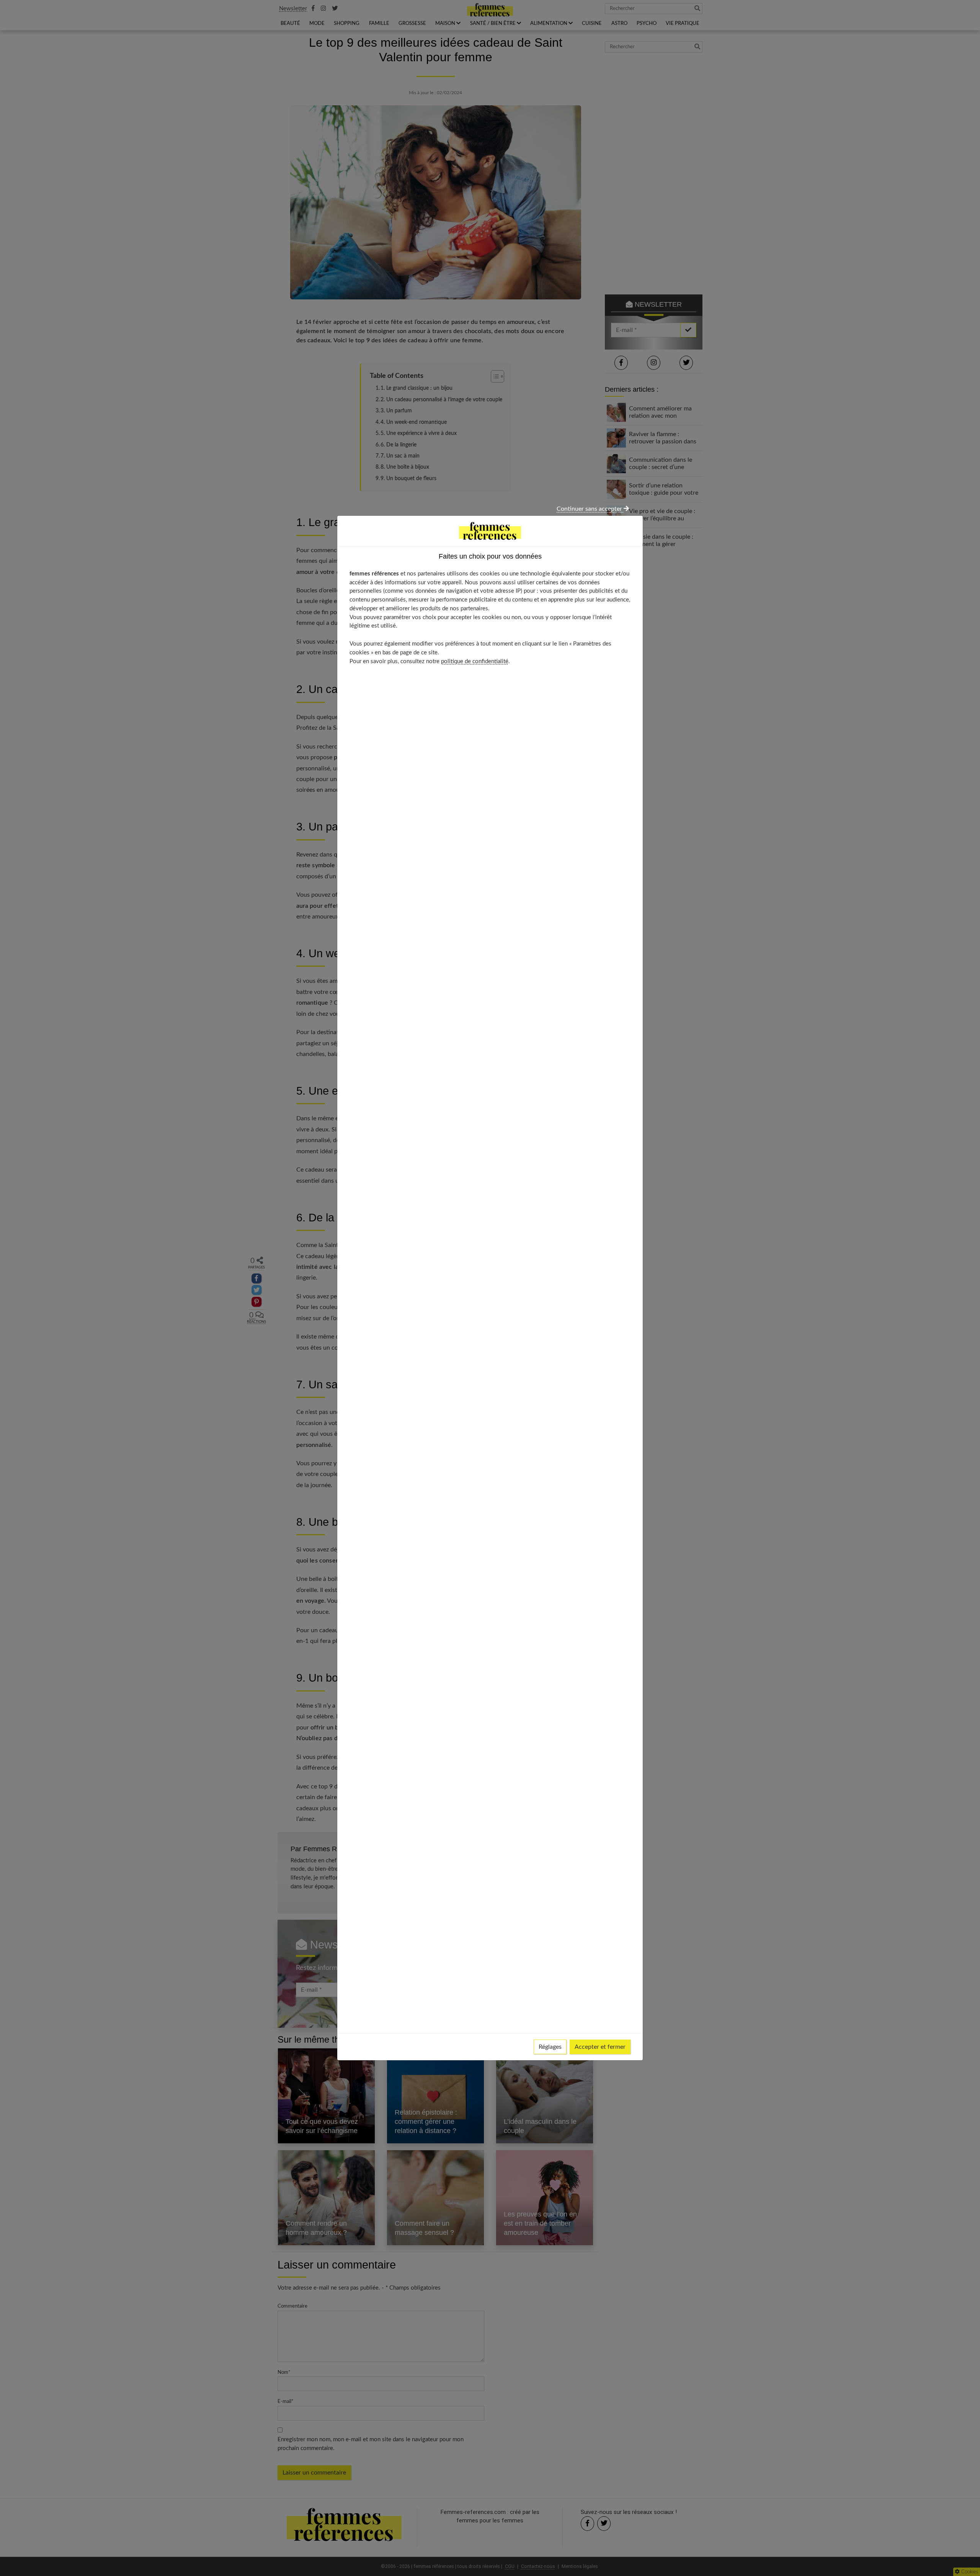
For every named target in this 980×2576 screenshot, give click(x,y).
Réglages (550, 2047)
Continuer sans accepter (590, 509)
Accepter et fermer (600, 2047)
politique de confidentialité (475, 661)
